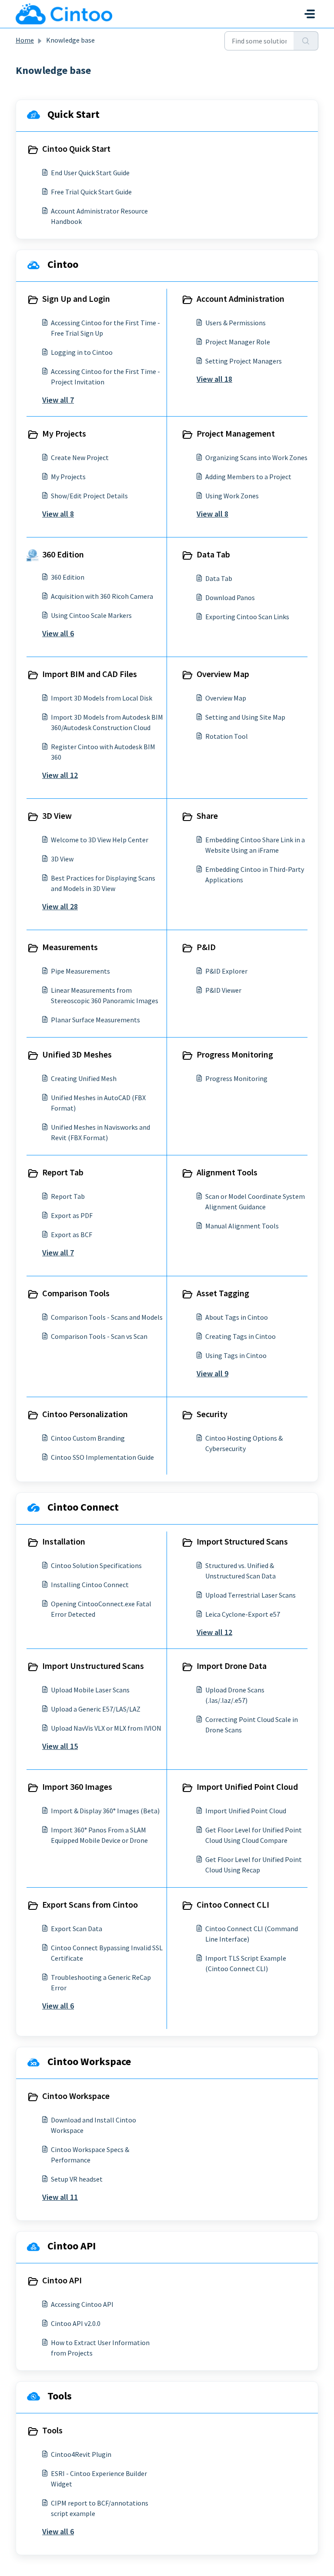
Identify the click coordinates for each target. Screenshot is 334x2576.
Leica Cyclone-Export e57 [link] (243, 1614)
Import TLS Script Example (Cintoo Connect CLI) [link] (246, 1963)
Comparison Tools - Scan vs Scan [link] (99, 1336)
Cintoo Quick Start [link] (76, 148)
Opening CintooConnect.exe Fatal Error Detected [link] (101, 1609)
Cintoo (63, 264)
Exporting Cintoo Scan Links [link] (247, 617)
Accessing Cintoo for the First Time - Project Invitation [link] (105, 377)
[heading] (95, 150)
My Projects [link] (64, 433)
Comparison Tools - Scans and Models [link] (107, 1317)
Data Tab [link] (213, 554)
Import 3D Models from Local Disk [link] (102, 698)
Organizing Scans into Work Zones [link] (256, 457)
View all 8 (58, 514)
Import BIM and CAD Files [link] (90, 674)
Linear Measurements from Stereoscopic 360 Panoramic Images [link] (105, 995)
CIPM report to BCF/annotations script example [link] (100, 2508)
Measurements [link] (70, 947)
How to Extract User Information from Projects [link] (100, 2348)
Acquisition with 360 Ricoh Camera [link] (102, 596)
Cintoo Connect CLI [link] (233, 1904)
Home (25, 40)
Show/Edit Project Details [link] (89, 496)
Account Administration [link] (240, 299)
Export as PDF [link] (72, 1215)
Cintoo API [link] (62, 2280)
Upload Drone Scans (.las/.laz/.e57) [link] (235, 1695)
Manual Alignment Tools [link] (242, 1226)
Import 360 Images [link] (77, 1787)
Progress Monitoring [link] (235, 1054)
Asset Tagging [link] (223, 1293)
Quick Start (73, 114)
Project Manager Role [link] (238, 342)
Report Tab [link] (63, 1172)
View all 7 (58, 400)
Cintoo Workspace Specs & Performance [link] (90, 2155)
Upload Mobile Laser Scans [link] (90, 1690)
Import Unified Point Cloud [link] (247, 1787)
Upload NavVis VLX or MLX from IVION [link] (106, 1728)
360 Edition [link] (63, 554)
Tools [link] (52, 2430)
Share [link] (207, 816)
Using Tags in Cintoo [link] (236, 1355)
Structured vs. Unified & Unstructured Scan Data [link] (240, 1571)
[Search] (306, 41)
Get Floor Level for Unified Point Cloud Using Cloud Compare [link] (254, 1835)
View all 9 (212, 1373)
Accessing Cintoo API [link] (82, 2304)
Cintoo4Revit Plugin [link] (81, 2454)
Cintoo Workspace (89, 2061)
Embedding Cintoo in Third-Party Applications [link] (255, 874)
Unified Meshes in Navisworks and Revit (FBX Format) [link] (100, 1132)
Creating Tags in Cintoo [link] (240, 1336)
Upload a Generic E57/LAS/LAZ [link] (96, 1709)
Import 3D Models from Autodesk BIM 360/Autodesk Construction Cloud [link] (107, 722)
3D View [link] (57, 816)
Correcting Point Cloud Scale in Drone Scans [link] (252, 1725)
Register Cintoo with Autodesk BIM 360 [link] (103, 752)
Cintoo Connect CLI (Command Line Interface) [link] (252, 1934)
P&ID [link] (206, 947)
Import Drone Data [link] (232, 1666)
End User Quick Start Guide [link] (90, 173)
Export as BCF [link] (72, 1235)
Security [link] (212, 1414)
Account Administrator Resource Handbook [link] (99, 216)
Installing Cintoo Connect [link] (90, 1585)
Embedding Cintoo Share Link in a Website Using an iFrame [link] (255, 845)
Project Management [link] (236, 433)
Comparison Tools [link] (76, 1293)
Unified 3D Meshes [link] (77, 1054)
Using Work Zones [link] (232, 496)
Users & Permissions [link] (235, 323)
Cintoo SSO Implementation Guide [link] (102, 1457)
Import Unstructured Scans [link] (93, 1666)
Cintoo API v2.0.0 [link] (76, 2323)
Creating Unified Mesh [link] (84, 1078)
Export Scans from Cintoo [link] (90, 1904)
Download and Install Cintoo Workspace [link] (94, 2125)
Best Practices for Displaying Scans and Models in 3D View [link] (103, 883)
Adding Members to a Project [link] (248, 477)
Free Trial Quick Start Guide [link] (91, 192)
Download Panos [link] (230, 597)
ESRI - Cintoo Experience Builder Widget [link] (99, 2479)
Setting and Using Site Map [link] (245, 717)
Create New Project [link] (80, 457)
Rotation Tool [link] (227, 736)
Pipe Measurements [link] (80, 971)
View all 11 (60, 2197)
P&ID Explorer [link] (226, 971)
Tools (60, 2396)
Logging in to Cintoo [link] (82, 352)
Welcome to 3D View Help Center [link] (100, 840)
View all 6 (58, 633)
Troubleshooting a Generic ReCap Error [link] (101, 1982)
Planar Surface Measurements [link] (95, 1020)
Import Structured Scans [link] (242, 1541)
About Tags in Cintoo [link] (237, 1317)
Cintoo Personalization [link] (85, 1414)
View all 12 (60, 775)
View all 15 (60, 1746)
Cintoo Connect (83, 1507)
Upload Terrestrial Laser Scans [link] (250, 1595)
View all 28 (60, 906)
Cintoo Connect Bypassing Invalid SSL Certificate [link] (107, 1953)
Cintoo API (72, 2246)
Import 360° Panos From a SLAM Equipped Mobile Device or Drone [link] (99, 1835)
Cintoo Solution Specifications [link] (96, 1565)
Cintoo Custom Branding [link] (88, 1438)
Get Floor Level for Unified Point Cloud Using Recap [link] (254, 1865)
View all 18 (214, 379)
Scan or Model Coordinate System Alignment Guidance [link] (255, 1201)
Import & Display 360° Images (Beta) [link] (105, 1811)
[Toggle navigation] (310, 14)
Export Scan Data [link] (77, 1929)
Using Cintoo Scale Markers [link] (91, 615)
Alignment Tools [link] (227, 1172)
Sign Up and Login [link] (76, 299)
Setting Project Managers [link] (244, 361)
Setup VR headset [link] (77, 2179)
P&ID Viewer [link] (223, 990)
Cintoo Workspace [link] (76, 2096)
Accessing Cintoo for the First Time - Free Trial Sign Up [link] (105, 328)
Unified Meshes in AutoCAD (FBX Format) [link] (98, 1103)
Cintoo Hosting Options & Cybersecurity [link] (244, 1443)
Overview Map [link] (223, 674)
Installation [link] (64, 1541)
